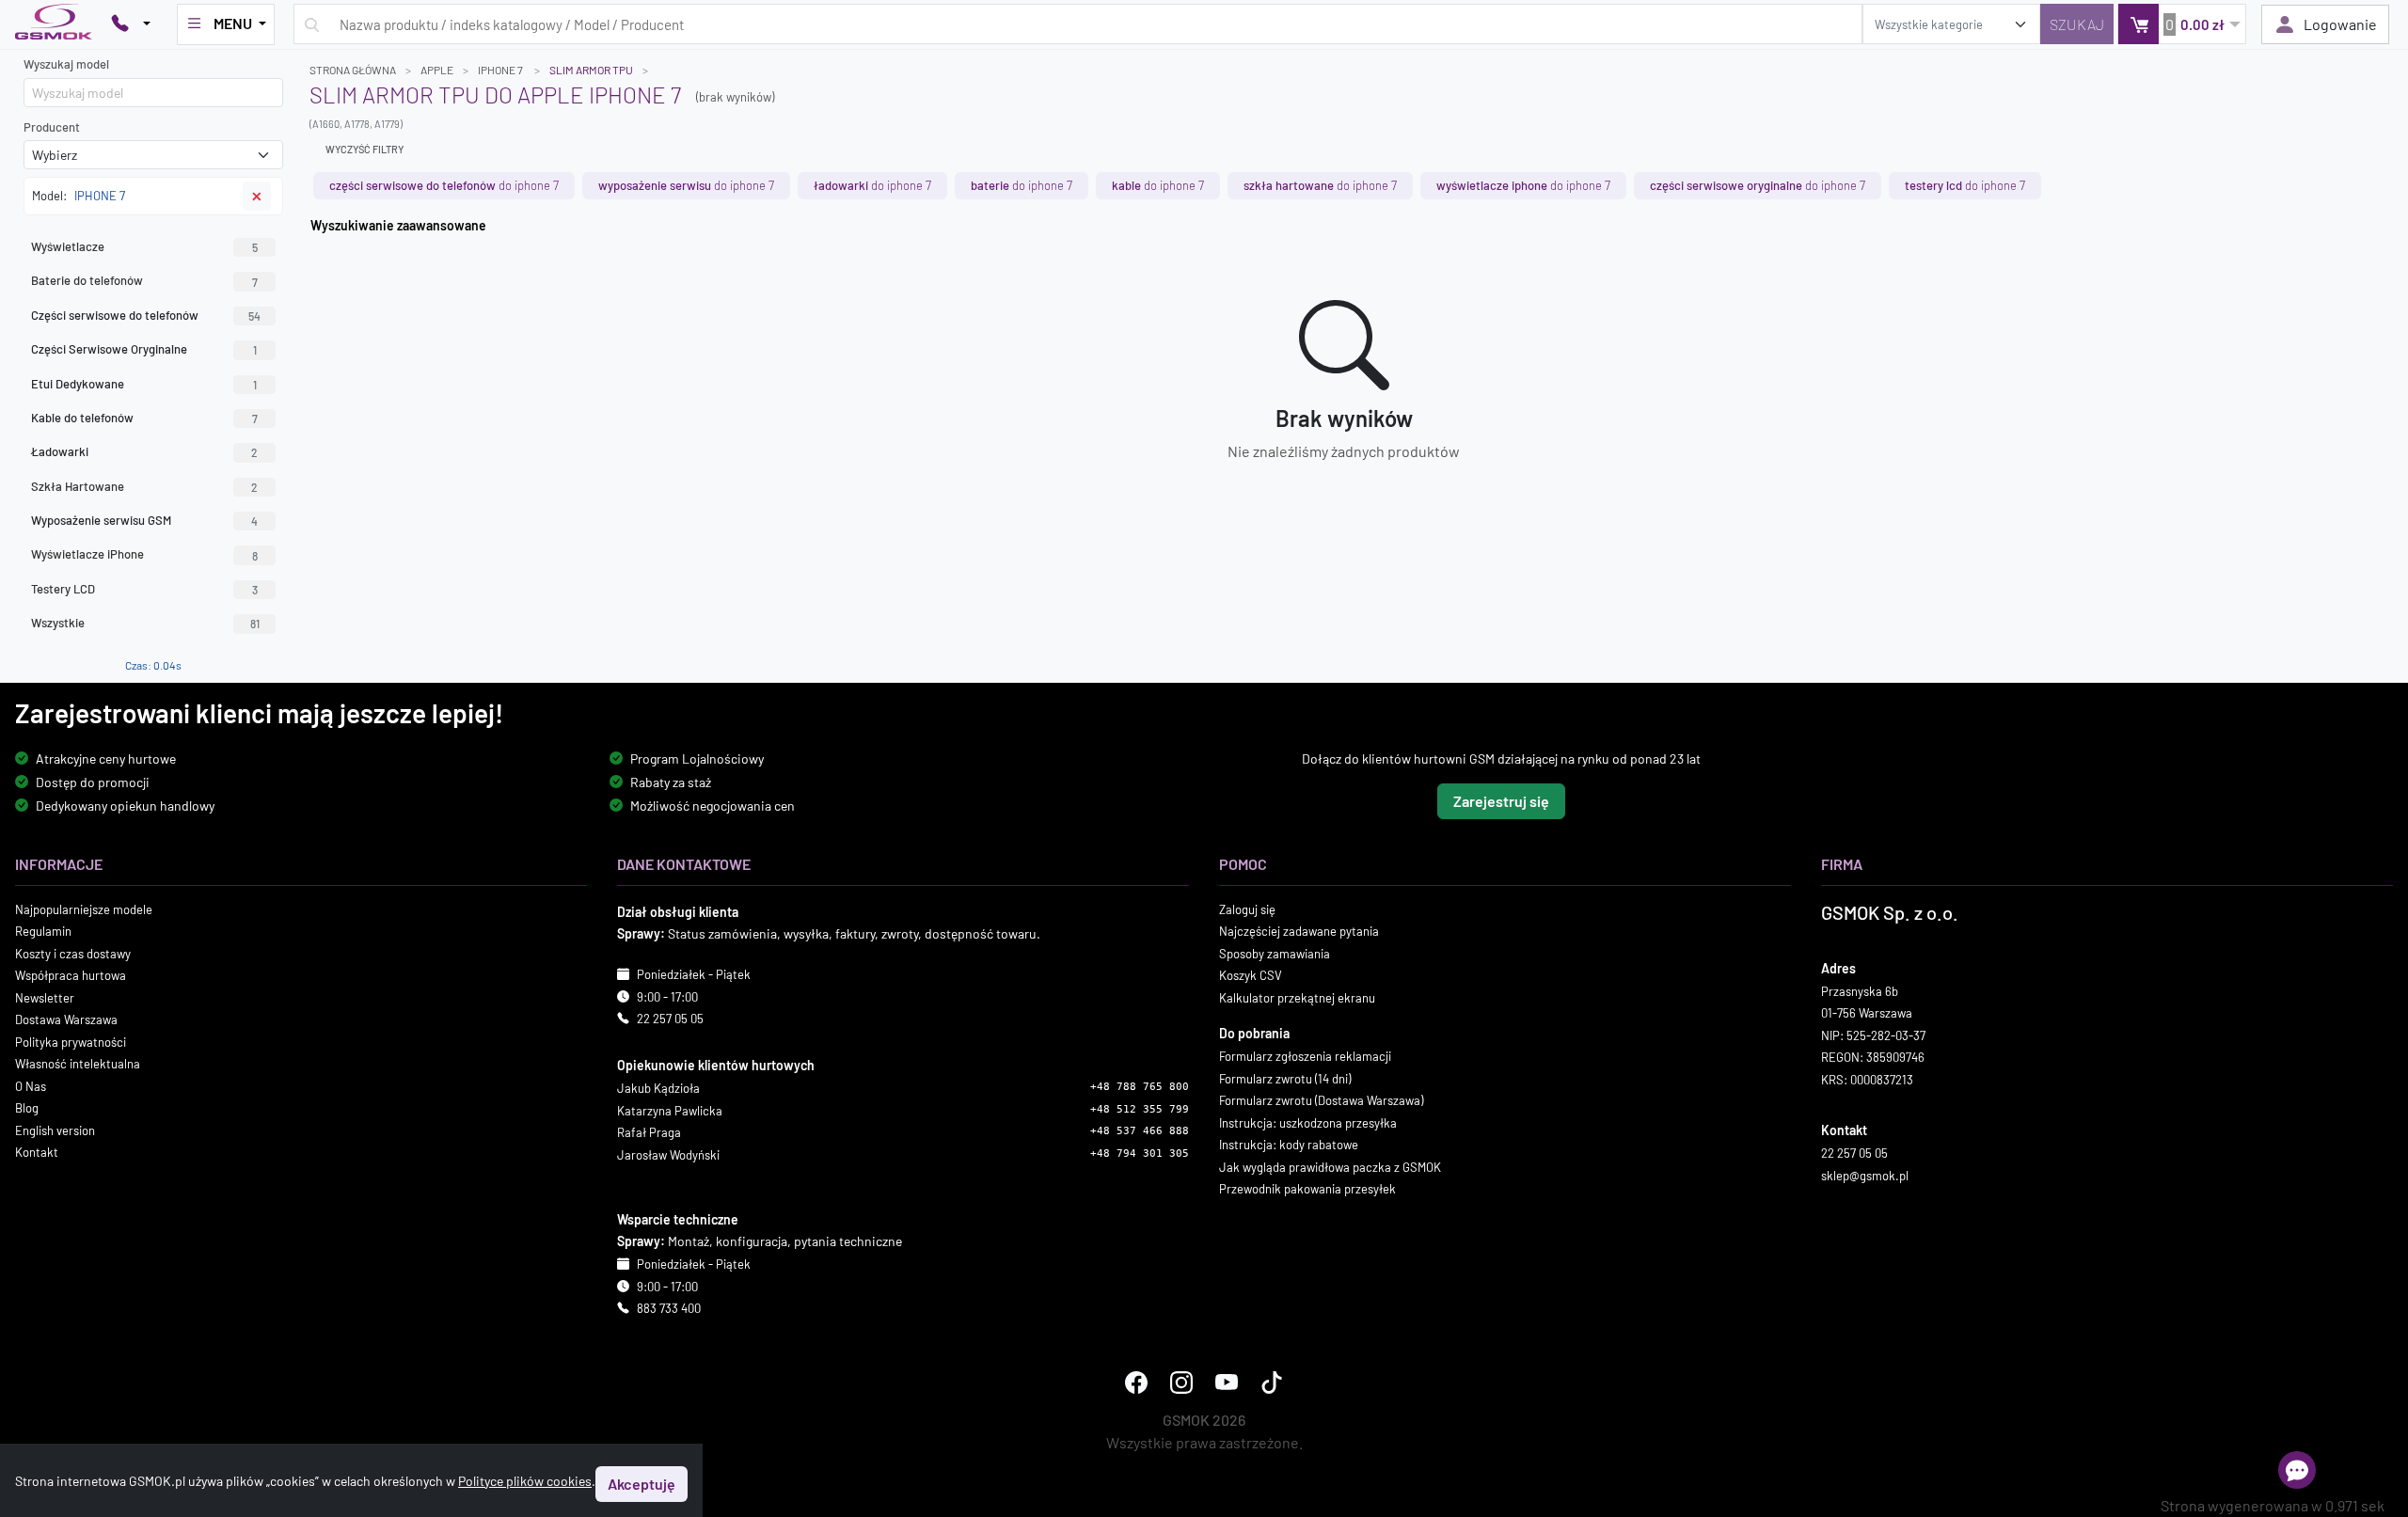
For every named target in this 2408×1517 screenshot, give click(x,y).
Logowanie (2340, 24)
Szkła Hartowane (144, 486)
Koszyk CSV (1251, 975)
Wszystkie (145, 623)
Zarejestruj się (1501, 800)
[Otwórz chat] (2297, 1470)
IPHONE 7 (501, 70)
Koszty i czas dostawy (73, 953)
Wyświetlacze (144, 246)
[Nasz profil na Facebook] (1136, 1382)
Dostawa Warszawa (66, 1019)
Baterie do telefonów (144, 280)
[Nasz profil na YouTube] (1227, 1382)
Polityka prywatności (71, 1041)
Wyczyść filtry (364, 149)
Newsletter (45, 997)
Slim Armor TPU (591, 70)
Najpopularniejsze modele (84, 909)
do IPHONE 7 (444, 185)
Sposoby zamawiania (1275, 953)
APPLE (437, 70)
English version (55, 1130)
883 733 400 (669, 1308)
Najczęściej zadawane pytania (1299, 931)
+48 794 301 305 (1140, 1153)
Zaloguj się (1247, 909)
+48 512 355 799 (1140, 1108)
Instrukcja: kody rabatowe (1289, 1145)
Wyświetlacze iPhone (144, 554)
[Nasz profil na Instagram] (1181, 1382)
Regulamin (43, 931)
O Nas (31, 1085)
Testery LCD (144, 589)
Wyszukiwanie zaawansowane (398, 225)
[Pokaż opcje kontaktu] (131, 24)
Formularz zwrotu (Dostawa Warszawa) (1321, 1100)
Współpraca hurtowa (71, 975)
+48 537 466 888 (1140, 1131)
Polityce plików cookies (525, 1481)
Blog (27, 1108)
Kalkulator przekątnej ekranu (1297, 997)
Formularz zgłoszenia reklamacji (1305, 1056)
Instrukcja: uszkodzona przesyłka (1308, 1122)
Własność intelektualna (78, 1064)
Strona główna (353, 70)
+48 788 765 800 (1140, 1087)
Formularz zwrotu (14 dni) (1285, 1078)
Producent (52, 127)
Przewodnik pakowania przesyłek (1307, 1189)
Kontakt (37, 1152)
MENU (233, 23)
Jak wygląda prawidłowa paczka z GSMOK (1330, 1166)
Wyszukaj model (66, 64)
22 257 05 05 (670, 1019)
